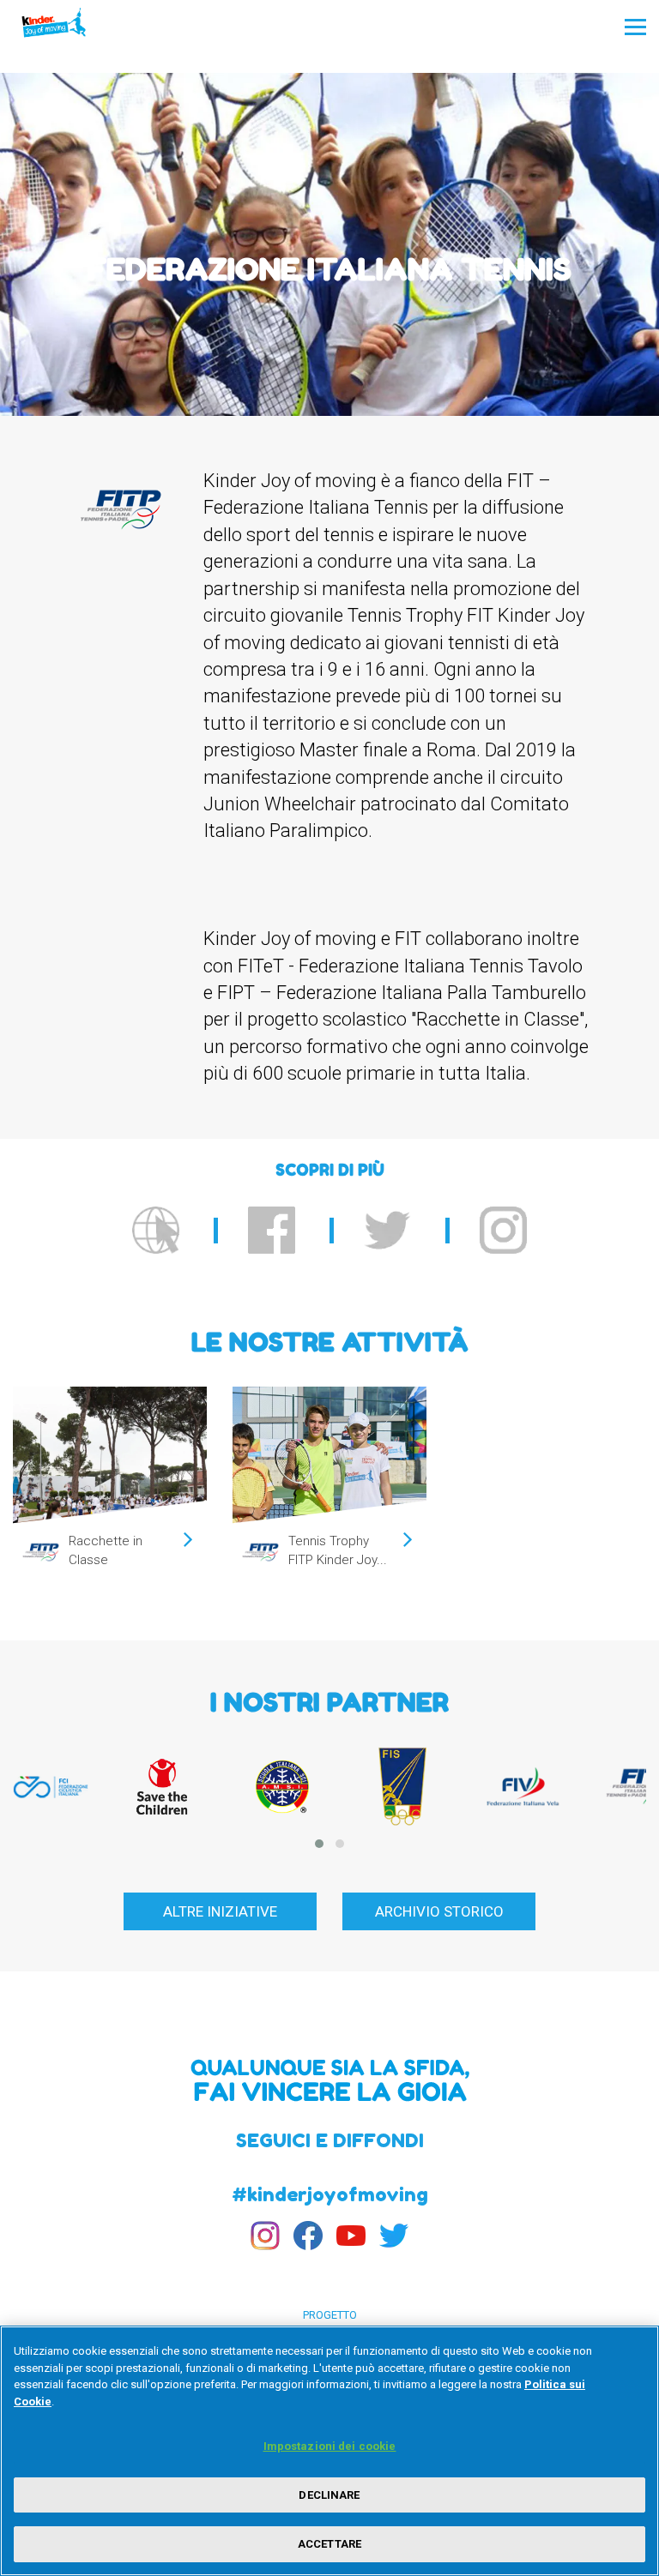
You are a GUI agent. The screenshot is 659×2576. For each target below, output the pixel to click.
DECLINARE (329, 2495)
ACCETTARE (329, 2544)
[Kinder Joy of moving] (70, 27)
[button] (319, 1844)
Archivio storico (439, 1911)
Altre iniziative (220, 1911)
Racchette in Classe (106, 1550)
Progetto (330, 2315)
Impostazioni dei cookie (330, 2446)
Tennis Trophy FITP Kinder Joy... (338, 1550)
